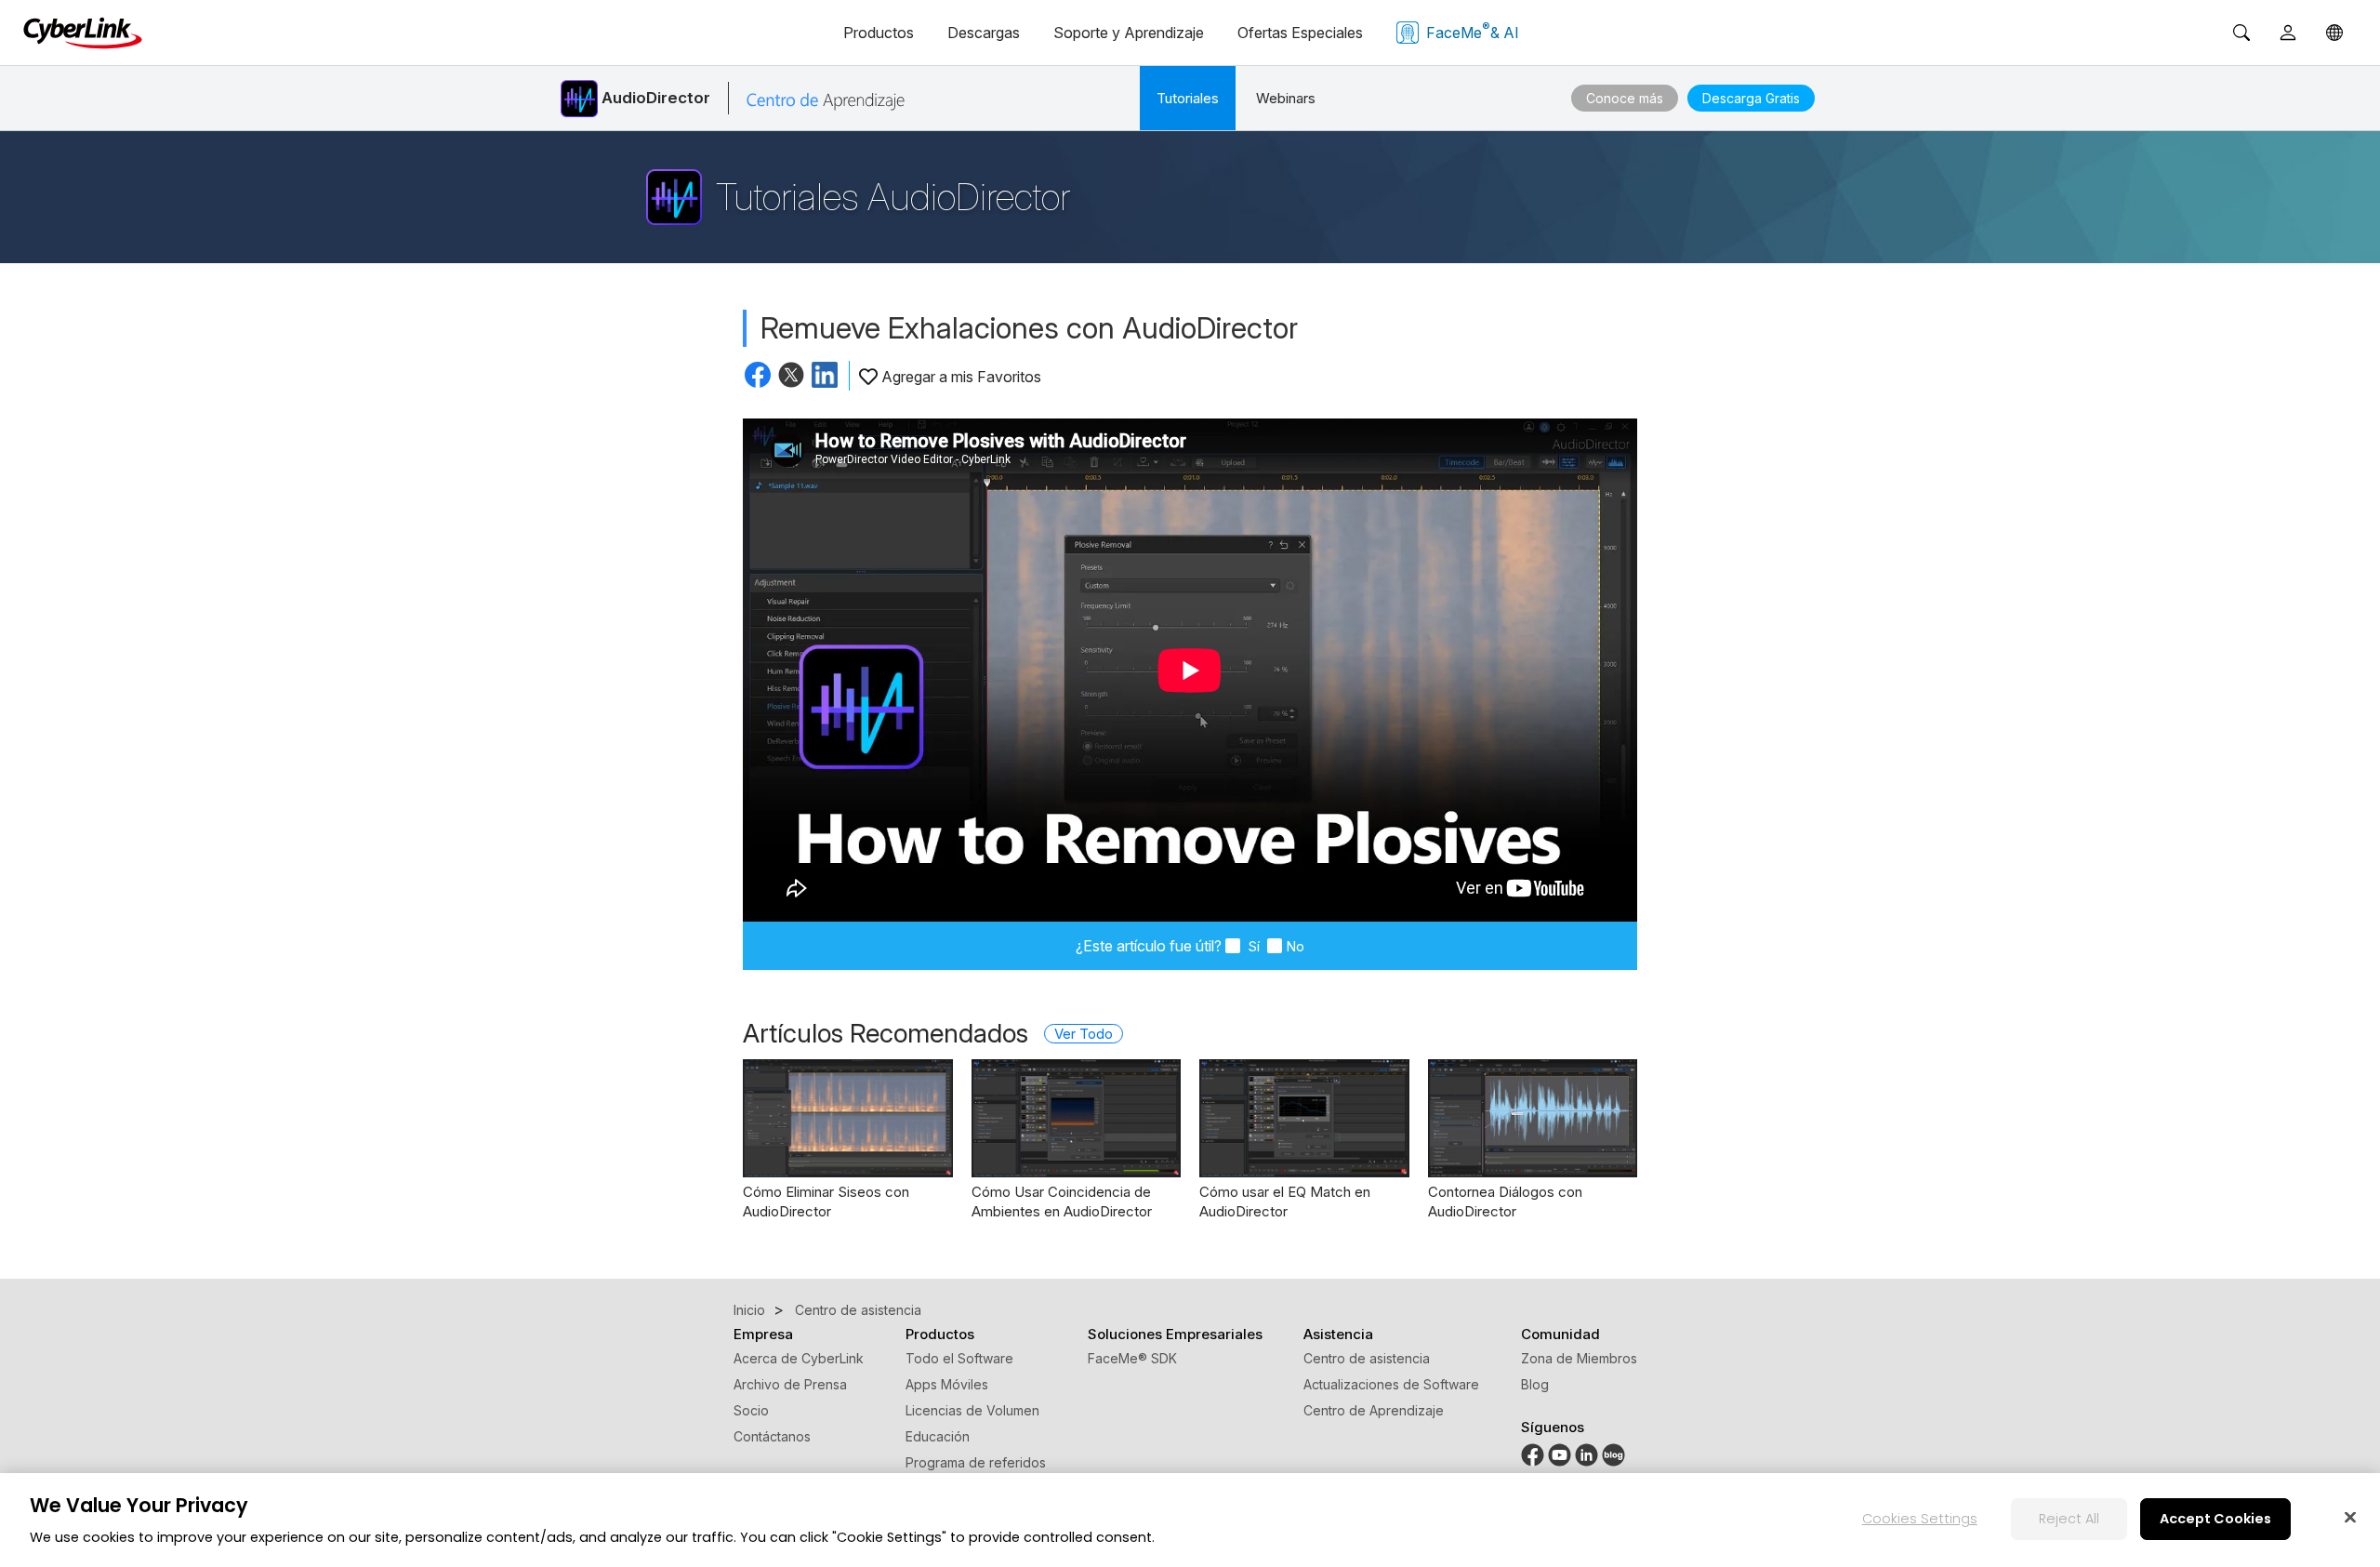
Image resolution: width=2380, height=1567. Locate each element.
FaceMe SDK (1132, 1358)
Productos (879, 33)
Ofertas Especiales (1300, 33)
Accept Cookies (2215, 1519)
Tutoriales (1188, 98)
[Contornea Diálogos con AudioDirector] (1533, 1118)
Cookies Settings (1920, 1519)
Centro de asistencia (1367, 1358)
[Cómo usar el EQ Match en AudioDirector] (1304, 1118)
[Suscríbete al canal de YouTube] (1560, 1453)
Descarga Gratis (1751, 98)
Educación (938, 1436)
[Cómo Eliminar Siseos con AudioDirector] (848, 1118)
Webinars (1286, 98)
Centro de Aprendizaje (1374, 1410)
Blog (1535, 1384)
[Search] (2241, 33)
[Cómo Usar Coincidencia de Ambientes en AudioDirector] (1077, 1118)
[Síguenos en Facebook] (1533, 1453)
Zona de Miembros (1579, 1358)
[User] (2288, 33)
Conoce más (1625, 98)
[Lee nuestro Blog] (1613, 1453)
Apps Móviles (947, 1384)
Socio (751, 1410)
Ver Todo (1084, 1034)
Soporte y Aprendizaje (1129, 33)
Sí (1252, 946)
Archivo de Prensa (790, 1384)
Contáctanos (772, 1436)
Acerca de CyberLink (799, 1358)
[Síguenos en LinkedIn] (1587, 1453)
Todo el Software (959, 1358)
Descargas (984, 33)
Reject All (2069, 1519)
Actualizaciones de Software (1391, 1384)
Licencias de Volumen (972, 1410)
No (1295, 946)
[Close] (2350, 1517)
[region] (1190, 1520)
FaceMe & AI (1473, 31)
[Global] (2334, 33)
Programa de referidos (976, 1462)
